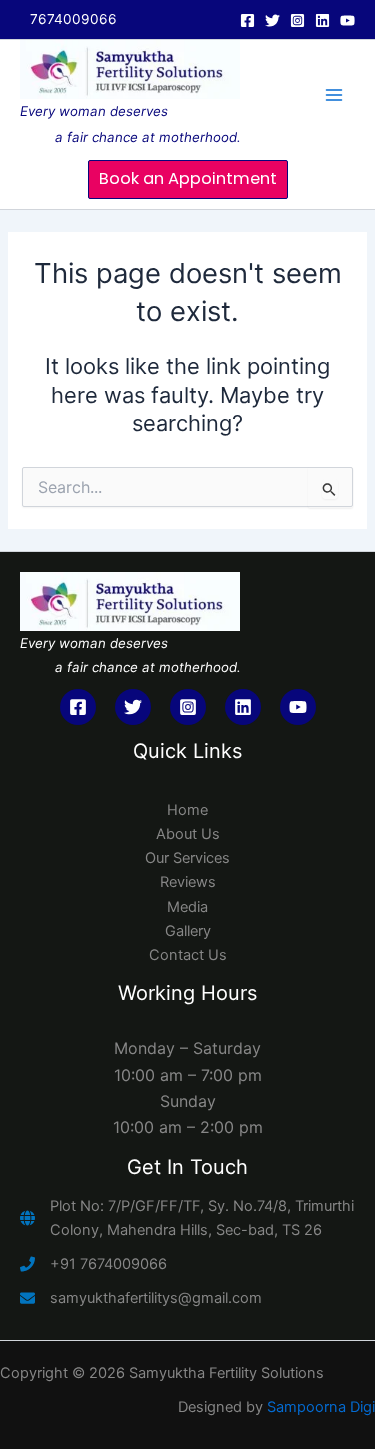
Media (187, 907)
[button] (188, 179)
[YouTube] (347, 20)
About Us (188, 834)
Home (187, 810)
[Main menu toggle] (334, 95)
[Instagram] (297, 20)
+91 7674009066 (108, 1264)
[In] (322, 20)
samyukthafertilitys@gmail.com (156, 1298)
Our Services (187, 858)
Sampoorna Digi (321, 1407)
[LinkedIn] (243, 707)
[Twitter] (272, 20)
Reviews (188, 882)
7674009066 (73, 19)
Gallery (188, 931)
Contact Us (188, 955)
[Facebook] (247, 20)
